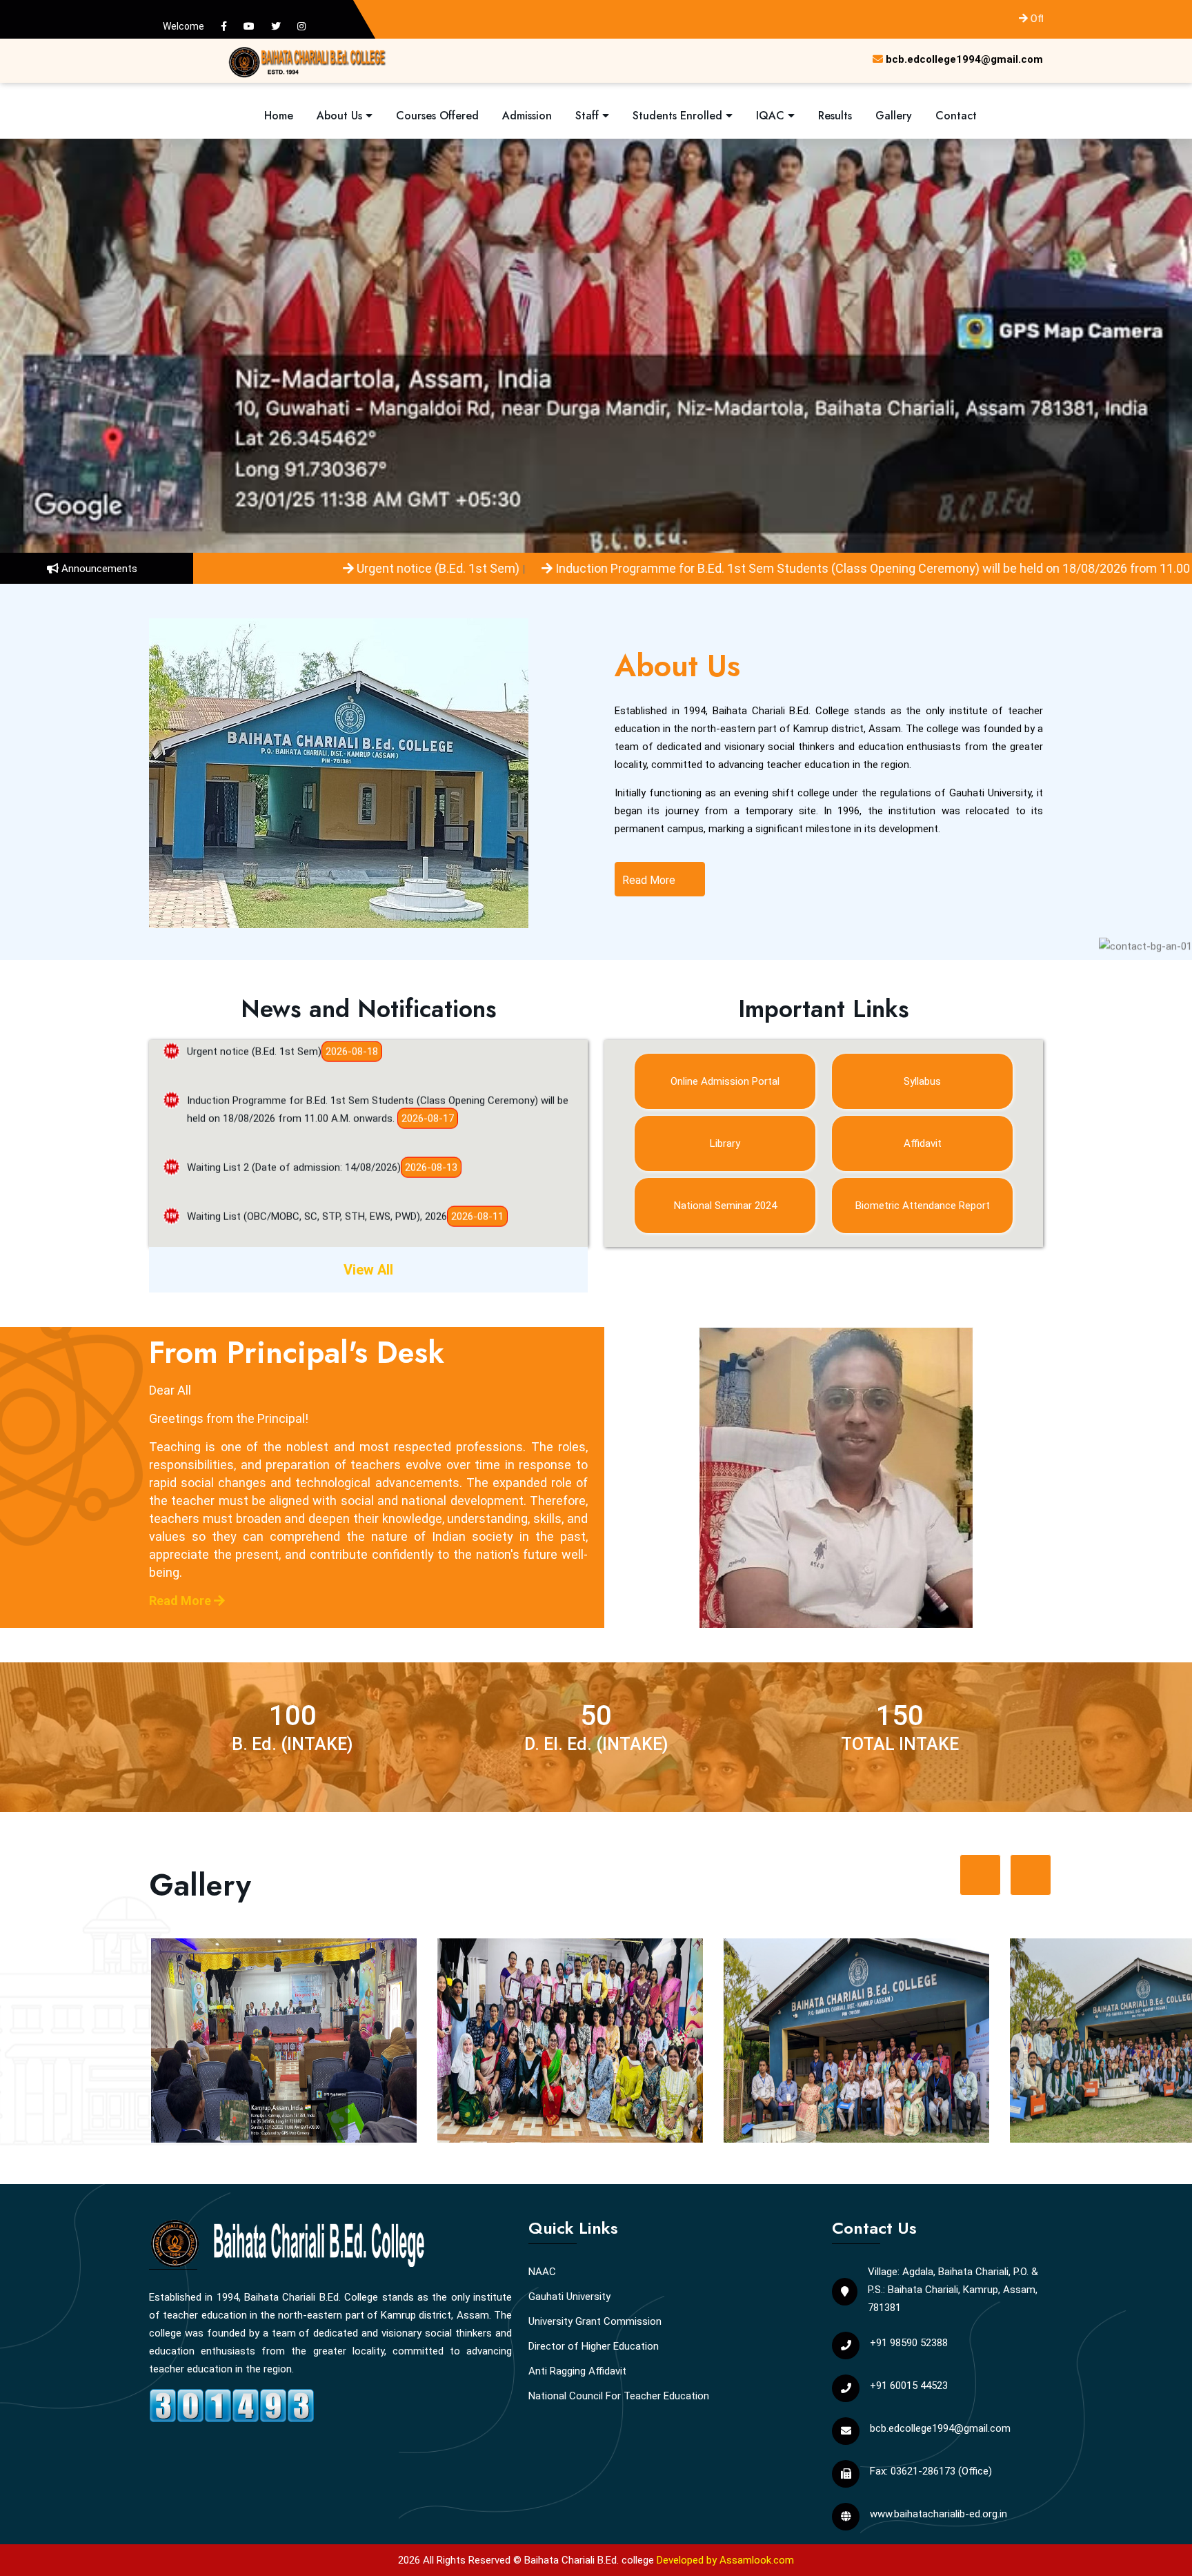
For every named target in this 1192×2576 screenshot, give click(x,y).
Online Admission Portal (725, 1081)
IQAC (772, 116)
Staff (589, 116)
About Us (341, 116)
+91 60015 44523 (909, 2386)
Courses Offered (437, 116)
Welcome (183, 26)
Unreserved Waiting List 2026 (253, 1196)
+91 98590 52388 (909, 2343)
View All (368, 1270)
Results (835, 116)
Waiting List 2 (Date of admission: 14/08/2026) (294, 1098)
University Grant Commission (595, 2321)
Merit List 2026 (221, 1245)
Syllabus (922, 1081)
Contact (956, 116)
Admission (527, 116)
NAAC (542, 2272)
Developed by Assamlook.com (725, 2560)
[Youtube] (249, 26)
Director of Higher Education (594, 2346)
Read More (650, 880)
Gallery (894, 116)
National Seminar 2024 (725, 1206)
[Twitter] (276, 26)
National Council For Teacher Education (619, 2396)
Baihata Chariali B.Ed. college (589, 2560)
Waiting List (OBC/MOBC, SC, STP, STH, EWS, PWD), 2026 (317, 1147)
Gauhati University (569, 2297)
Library (725, 1143)
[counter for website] (232, 2403)
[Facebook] (224, 26)
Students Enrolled (679, 116)
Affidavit (923, 1143)
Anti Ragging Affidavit (577, 2371)
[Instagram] (301, 26)
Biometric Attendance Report (923, 1206)
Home (279, 116)
